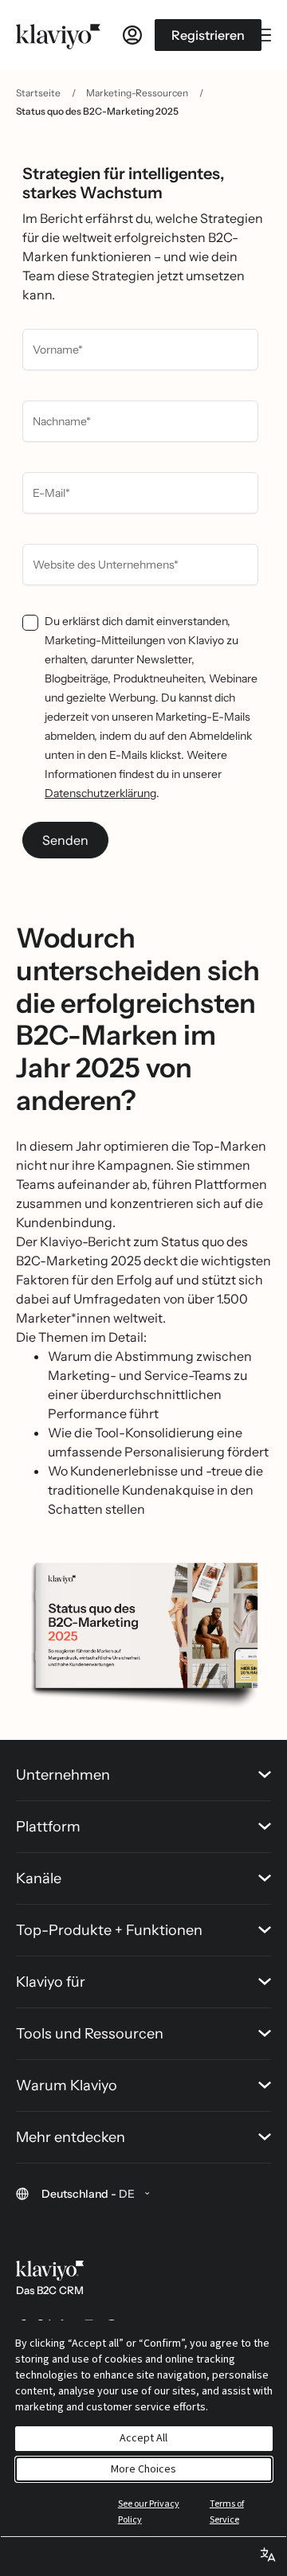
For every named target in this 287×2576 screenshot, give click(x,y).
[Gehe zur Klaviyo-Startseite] (58, 35)
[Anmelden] (132, 35)
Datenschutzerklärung (100, 793)
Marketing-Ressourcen (137, 93)
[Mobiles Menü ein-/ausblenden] (263, 35)
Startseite (38, 93)
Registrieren (208, 35)
